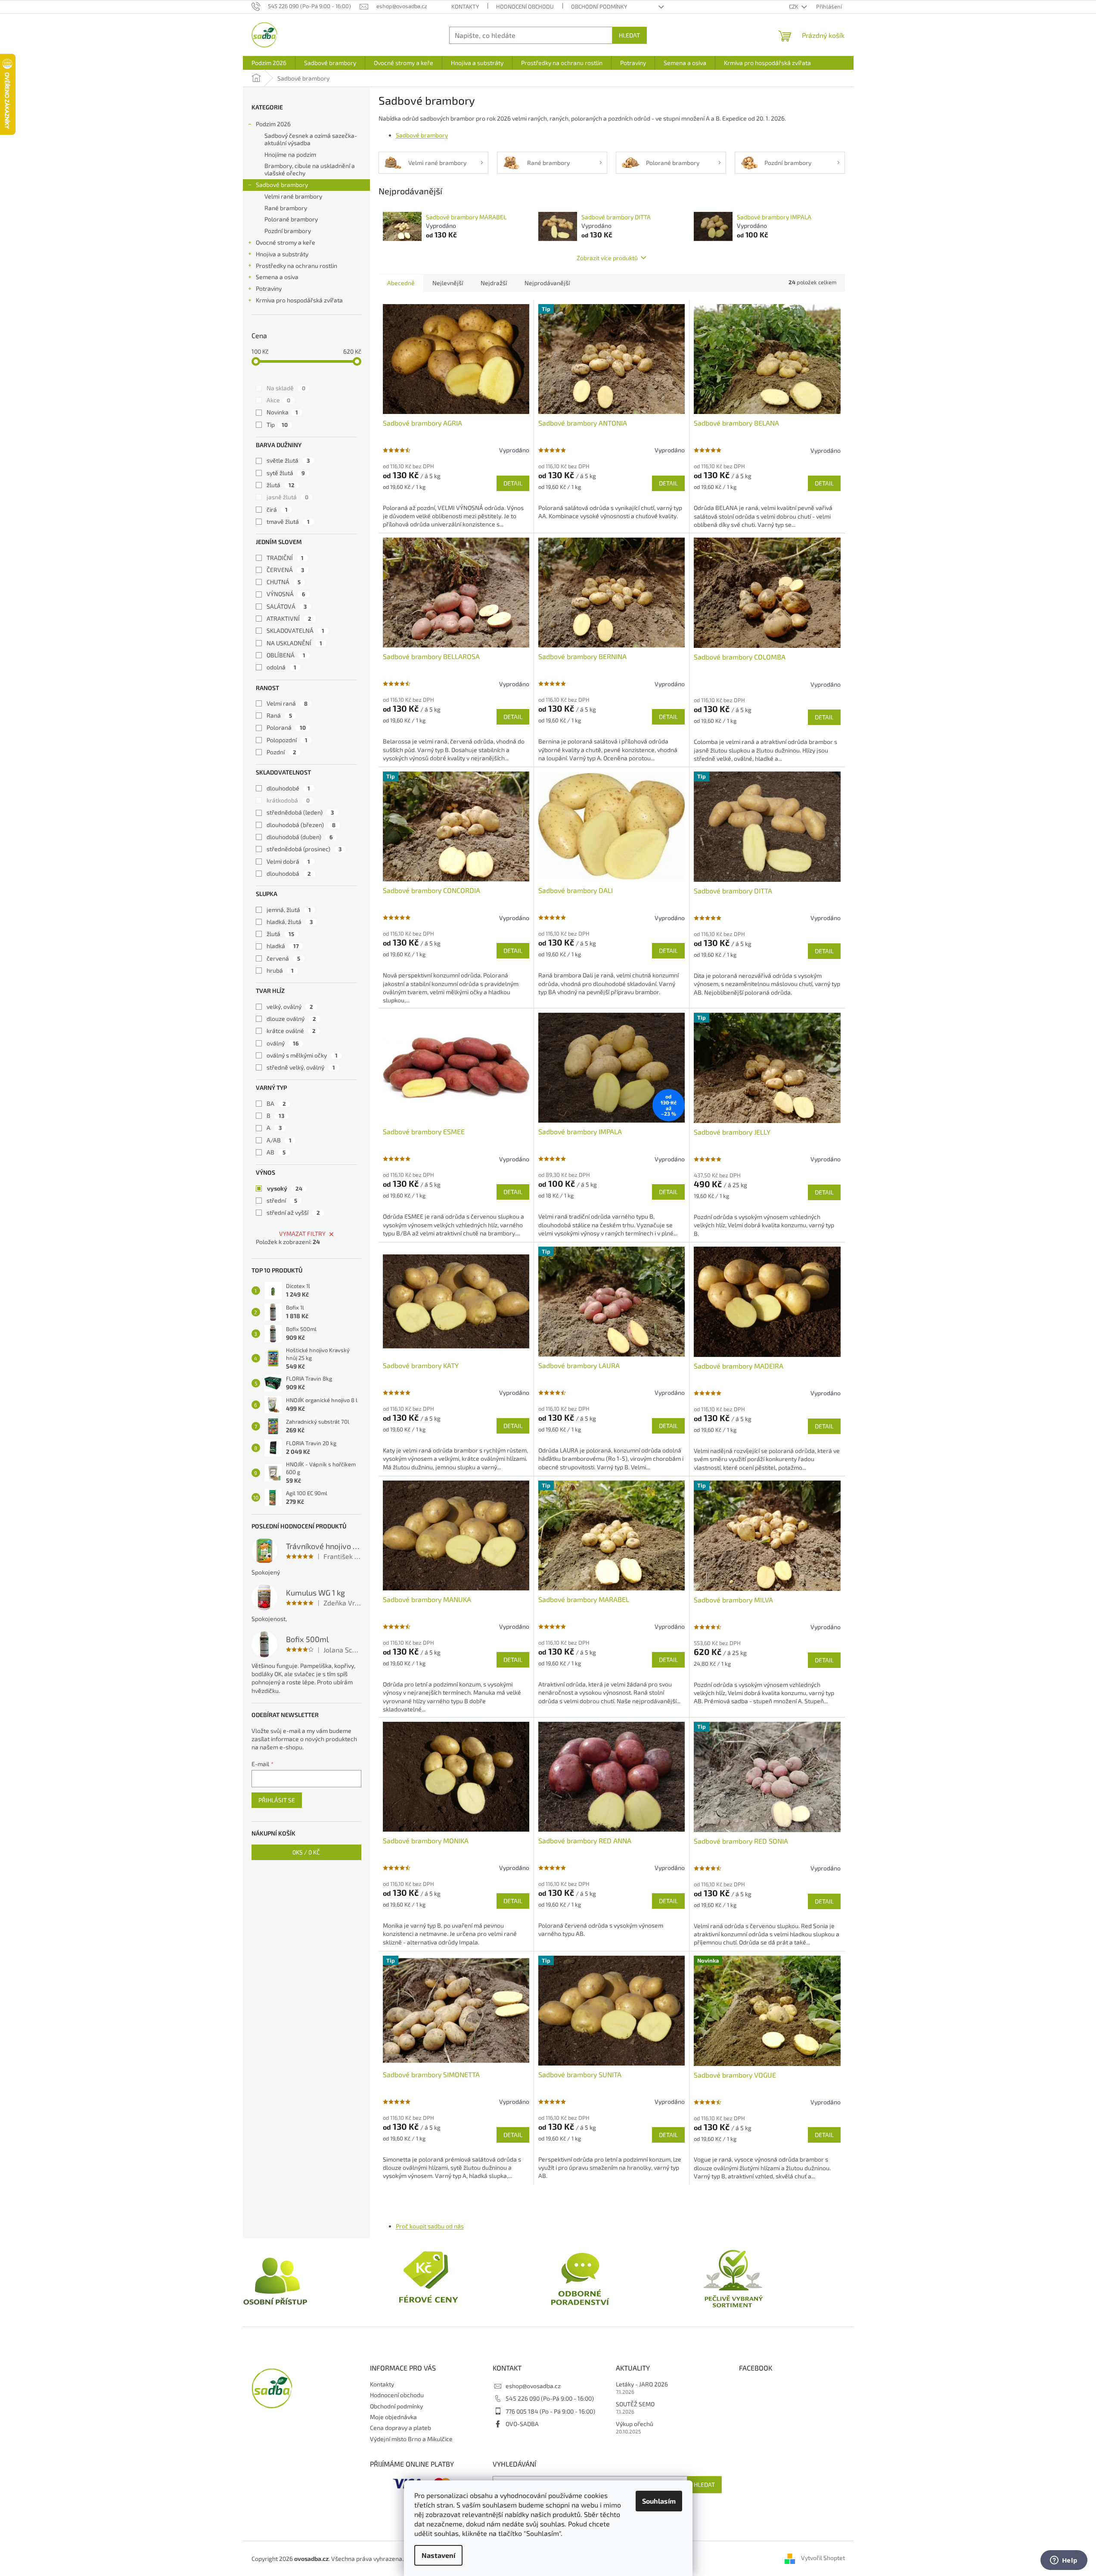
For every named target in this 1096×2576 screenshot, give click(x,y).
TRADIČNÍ (285, 558)
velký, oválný (290, 1006)
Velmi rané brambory (293, 196)
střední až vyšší (293, 1212)
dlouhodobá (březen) (301, 825)
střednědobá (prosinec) (304, 849)
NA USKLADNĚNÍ (294, 643)
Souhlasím (659, 2501)
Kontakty (465, 6)
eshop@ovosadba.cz (533, 2386)
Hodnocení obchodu (525, 6)
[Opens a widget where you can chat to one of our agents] (1064, 2561)
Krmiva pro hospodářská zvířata (299, 300)
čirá (277, 509)
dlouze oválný (291, 1019)
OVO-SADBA (522, 2424)
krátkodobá (288, 800)
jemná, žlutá (289, 910)
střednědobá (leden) (300, 812)
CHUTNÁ (284, 582)
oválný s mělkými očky (302, 1055)
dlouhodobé (288, 788)
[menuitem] (269, 63)
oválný (283, 1043)
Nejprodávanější (547, 283)
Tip (277, 425)
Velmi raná (287, 703)
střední (282, 1200)
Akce (278, 400)
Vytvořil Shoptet (823, 2558)
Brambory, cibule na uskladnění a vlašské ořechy (310, 169)
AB (276, 1152)
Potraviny (269, 288)
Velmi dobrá (288, 861)
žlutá (281, 485)
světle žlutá (288, 460)
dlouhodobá (289, 873)
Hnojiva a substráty (282, 254)
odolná (281, 667)
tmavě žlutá (288, 521)
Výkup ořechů (635, 2424)
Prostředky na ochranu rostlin (297, 266)
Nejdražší (494, 283)
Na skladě (286, 388)
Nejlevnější (448, 283)
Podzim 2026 (273, 124)
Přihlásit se (277, 1800)
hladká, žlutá (290, 922)
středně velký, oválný (301, 1067)
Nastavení (438, 2555)
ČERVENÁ (285, 570)
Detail (513, 483)
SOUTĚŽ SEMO (635, 2404)
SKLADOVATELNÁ (295, 630)
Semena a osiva (277, 277)
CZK (794, 6)
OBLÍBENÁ (286, 655)
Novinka (282, 412)
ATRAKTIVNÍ (289, 618)
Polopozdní (287, 740)
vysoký (285, 1188)
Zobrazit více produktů (607, 258)
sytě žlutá (286, 473)
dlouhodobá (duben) (300, 837)
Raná (279, 715)
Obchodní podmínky (599, 6)
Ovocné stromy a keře (286, 242)
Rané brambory (286, 208)
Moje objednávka (393, 2417)
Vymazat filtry (302, 1234)
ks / (306, 1852)
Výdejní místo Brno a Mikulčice (411, 2439)
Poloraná (286, 727)
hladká (283, 946)
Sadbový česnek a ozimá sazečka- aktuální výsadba (311, 139)
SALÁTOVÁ (287, 606)
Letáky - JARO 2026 (642, 2384)
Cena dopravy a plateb (401, 2428)
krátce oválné (291, 1031)
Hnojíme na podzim (290, 154)
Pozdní (281, 752)
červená (283, 958)
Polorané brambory (291, 219)
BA (276, 1103)
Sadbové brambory (282, 185)
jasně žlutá (287, 497)
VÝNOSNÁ (286, 594)
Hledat (629, 35)
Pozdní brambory (288, 231)
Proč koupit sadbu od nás (430, 2226)
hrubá (280, 970)
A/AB (279, 1140)
